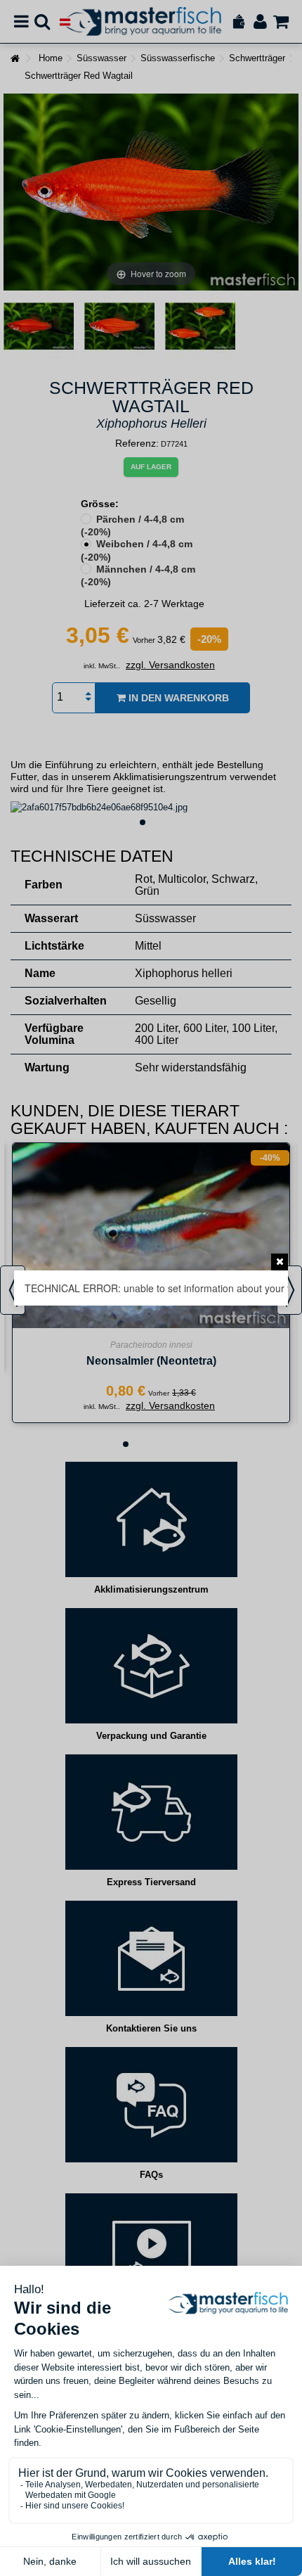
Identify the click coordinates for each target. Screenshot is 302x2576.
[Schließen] (280, 1262)
